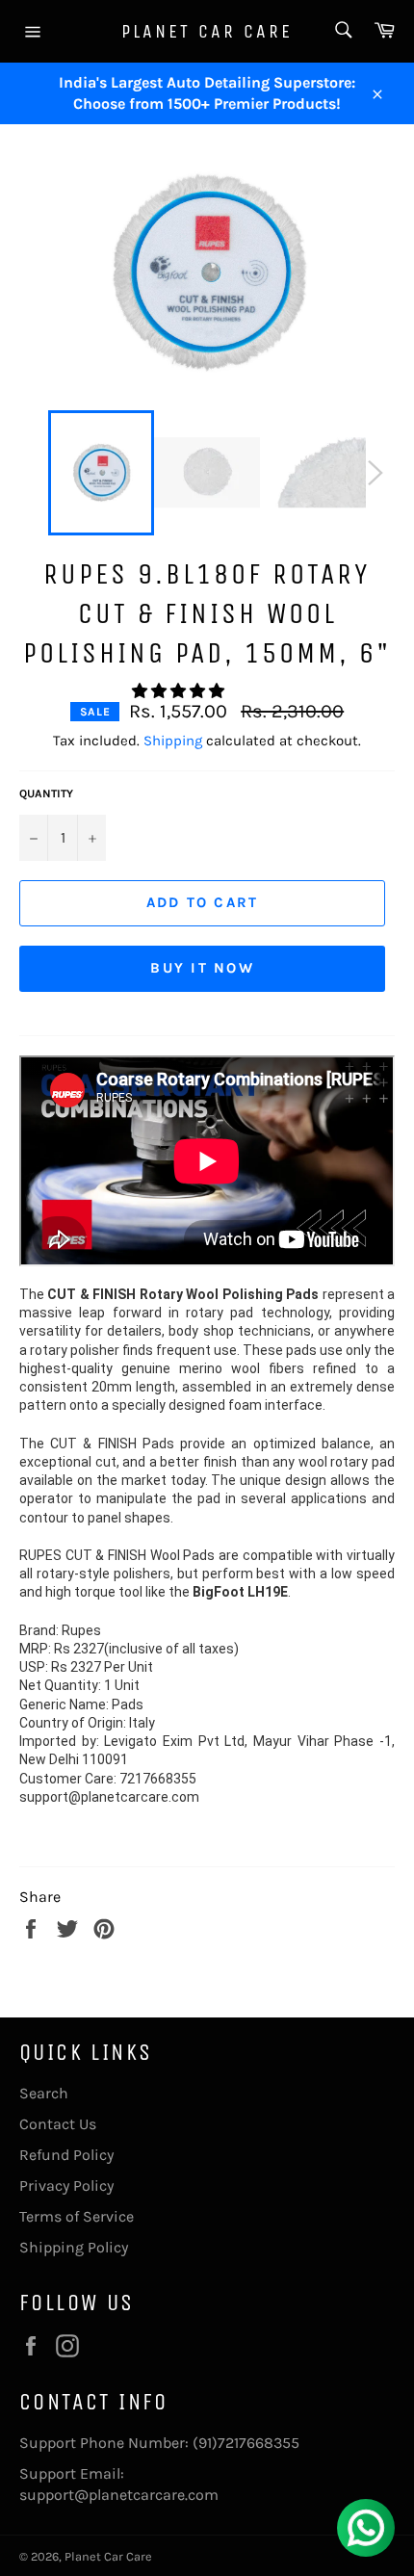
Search (44, 2093)
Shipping (173, 741)
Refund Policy (66, 2155)
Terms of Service (77, 2216)
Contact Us (58, 2124)
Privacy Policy (66, 2186)
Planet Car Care (207, 31)
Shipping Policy (74, 2247)
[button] (180, 691)
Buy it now (202, 968)
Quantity (46, 794)
